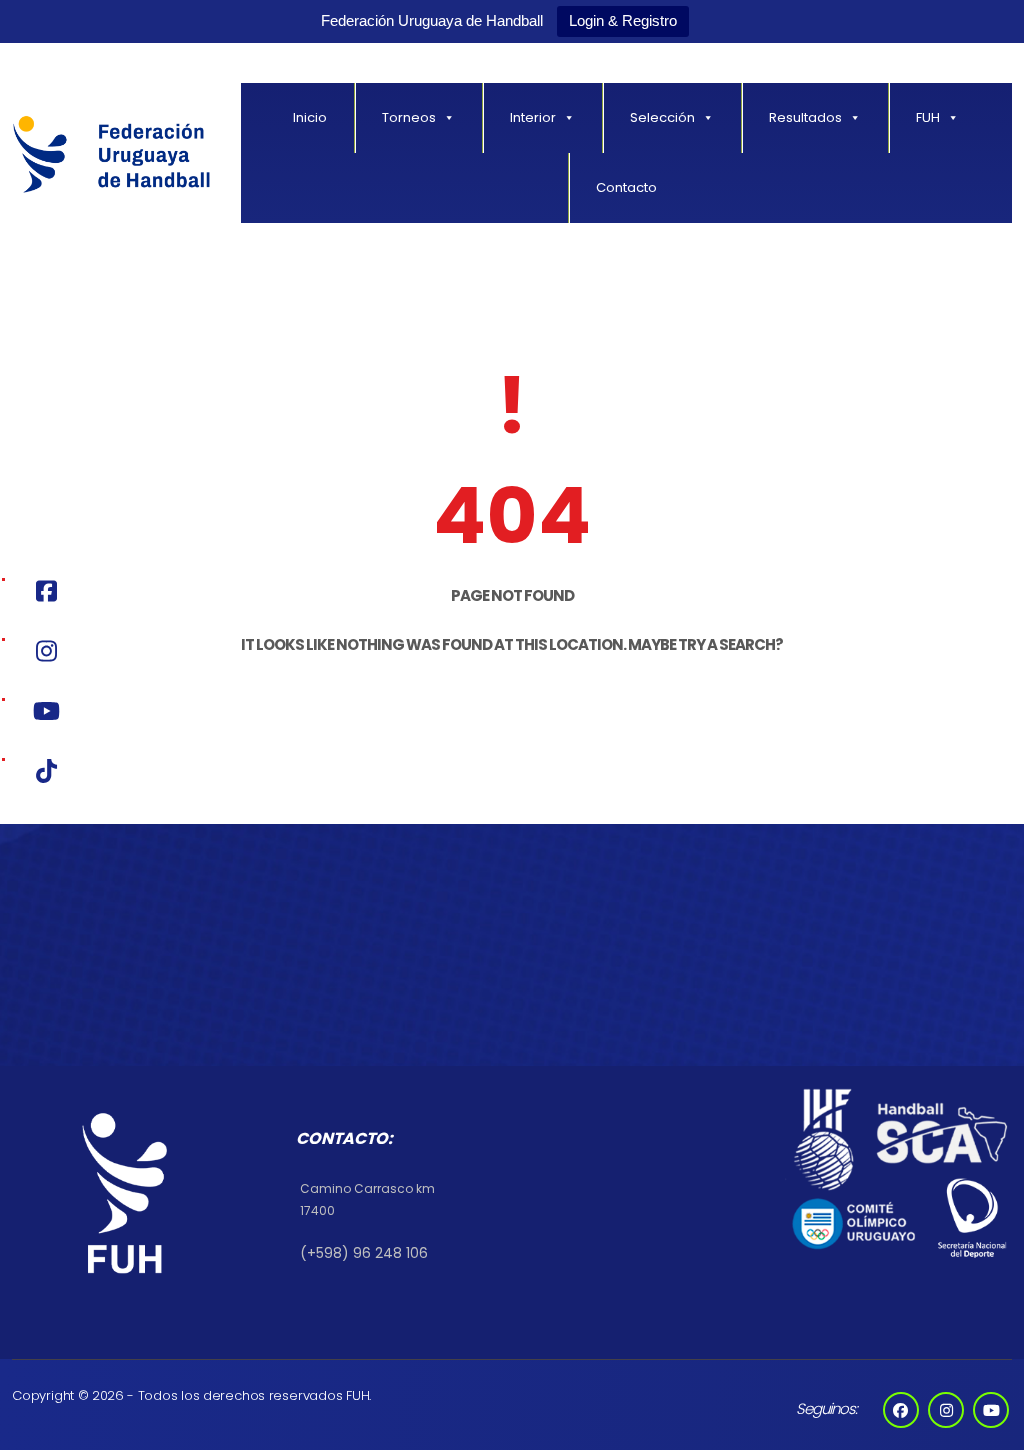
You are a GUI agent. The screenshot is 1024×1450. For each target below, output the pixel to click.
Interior (533, 117)
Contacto (626, 187)
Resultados (805, 117)
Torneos (409, 117)
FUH (928, 117)
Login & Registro (623, 20)
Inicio (310, 117)
